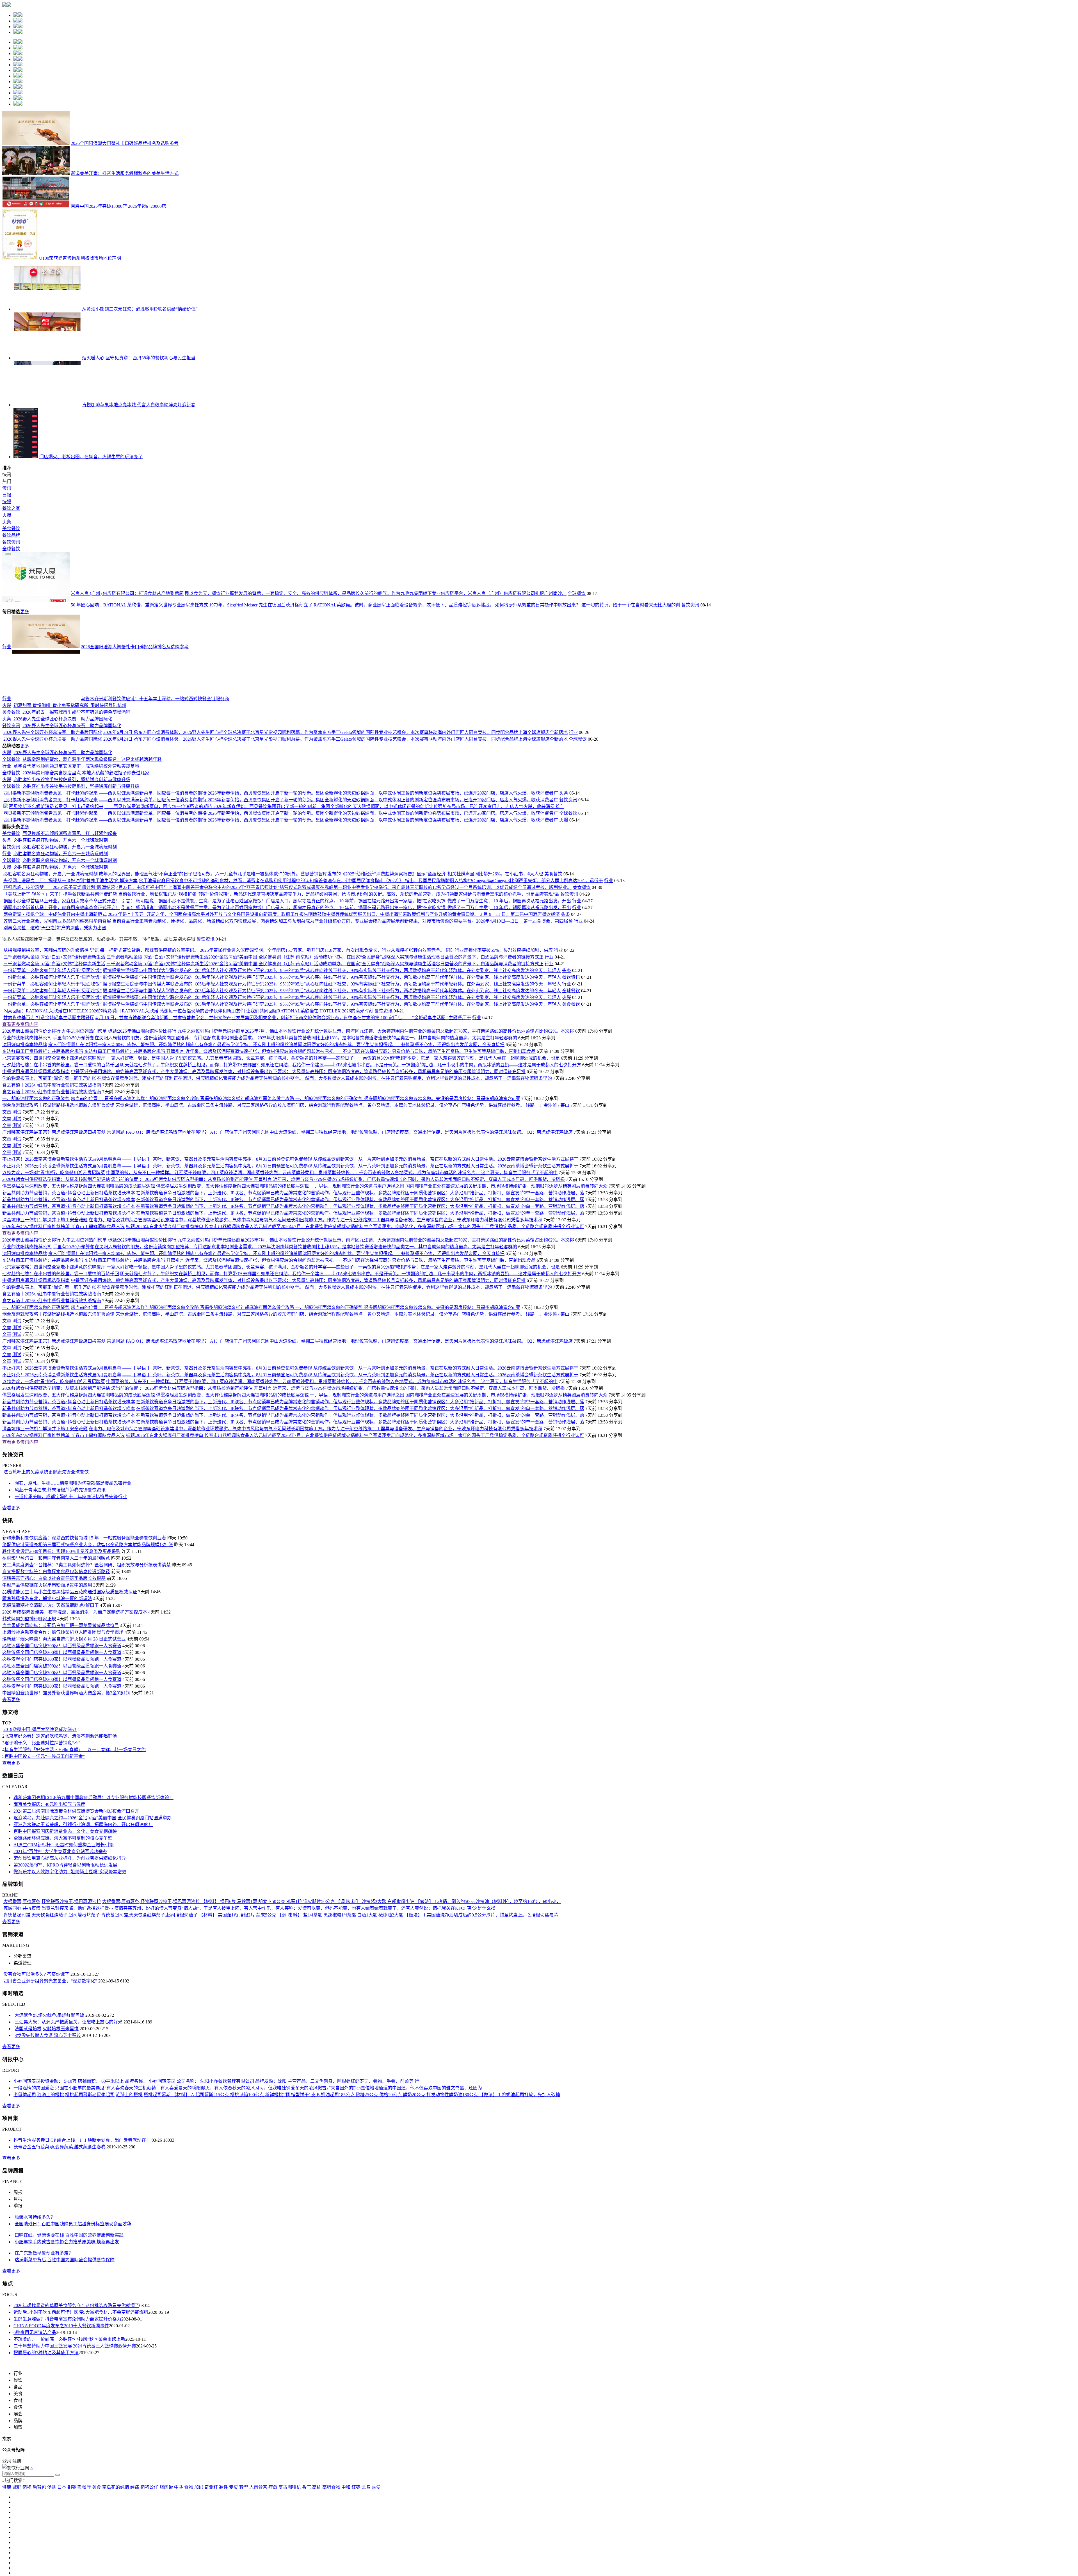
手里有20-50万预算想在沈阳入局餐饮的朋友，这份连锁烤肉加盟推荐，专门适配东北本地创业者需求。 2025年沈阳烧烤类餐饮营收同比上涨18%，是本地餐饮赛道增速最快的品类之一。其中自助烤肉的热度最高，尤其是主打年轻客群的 (285, 1597)
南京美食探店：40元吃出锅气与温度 (49, 2363)
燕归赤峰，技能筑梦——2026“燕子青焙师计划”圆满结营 (59, 1446)
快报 (7, 502)
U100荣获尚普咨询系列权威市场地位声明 (80, 258)
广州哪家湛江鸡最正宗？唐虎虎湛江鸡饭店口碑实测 (54, 1691)
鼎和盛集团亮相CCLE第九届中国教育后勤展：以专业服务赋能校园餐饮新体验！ (93, 2357)
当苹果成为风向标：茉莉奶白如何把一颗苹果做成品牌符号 (61, 2184)
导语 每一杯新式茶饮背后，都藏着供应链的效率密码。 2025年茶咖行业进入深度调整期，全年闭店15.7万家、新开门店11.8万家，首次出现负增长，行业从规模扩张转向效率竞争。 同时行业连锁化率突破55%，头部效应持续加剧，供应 (321, 1509)
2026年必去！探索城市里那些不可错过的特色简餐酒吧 (144, 801)
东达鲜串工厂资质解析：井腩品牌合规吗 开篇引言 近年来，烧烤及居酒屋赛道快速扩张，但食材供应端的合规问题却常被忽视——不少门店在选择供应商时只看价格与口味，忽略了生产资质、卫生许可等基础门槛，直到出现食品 (310, 1610)
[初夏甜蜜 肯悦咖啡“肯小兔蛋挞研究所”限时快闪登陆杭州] (46, 749)
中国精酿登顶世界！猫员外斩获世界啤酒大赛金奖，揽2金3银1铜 (66, 2252)
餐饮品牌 (11, 535)
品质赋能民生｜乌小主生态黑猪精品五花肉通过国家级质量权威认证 (70, 2151)
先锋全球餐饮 (75, 2031)
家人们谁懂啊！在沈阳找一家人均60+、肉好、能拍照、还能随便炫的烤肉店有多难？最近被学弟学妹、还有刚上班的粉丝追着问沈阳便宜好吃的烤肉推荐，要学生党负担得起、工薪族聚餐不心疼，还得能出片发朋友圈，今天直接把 (276, 1604)
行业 (7, 647)
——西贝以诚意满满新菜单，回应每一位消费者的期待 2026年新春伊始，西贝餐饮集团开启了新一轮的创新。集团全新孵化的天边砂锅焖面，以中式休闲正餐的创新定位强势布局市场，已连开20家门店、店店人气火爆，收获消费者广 (396, 1264)
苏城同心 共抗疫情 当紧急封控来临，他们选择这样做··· (58, 2467)
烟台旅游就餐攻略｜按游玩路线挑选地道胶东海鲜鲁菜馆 (58, 1664)
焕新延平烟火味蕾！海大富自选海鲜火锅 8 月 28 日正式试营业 (64, 2198)
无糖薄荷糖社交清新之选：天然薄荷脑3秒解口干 (51, 2164)
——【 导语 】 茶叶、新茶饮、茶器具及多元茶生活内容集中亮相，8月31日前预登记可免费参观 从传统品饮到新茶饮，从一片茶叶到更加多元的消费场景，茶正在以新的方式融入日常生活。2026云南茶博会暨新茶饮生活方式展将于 (350, 1718)
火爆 (7, 515)
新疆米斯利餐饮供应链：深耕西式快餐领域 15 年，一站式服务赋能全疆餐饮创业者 (84, 2097)
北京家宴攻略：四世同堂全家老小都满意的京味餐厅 (54, 1617)
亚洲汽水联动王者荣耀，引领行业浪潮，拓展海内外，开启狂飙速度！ (83, 2384)
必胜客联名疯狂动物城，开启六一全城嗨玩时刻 (61, 1399)
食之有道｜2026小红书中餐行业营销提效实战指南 (52, 1644)
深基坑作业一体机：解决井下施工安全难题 (45, 1779)
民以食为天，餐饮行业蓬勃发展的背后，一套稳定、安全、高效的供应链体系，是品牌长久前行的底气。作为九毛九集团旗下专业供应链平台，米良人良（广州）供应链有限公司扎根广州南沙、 (376, 593)
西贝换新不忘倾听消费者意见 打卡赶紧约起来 (118, 1264)
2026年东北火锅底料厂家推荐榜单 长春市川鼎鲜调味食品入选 (63, 1786)
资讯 (7, 488)
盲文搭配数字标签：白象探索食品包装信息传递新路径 (56, 2131)
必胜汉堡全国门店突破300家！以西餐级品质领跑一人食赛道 (62, 2205)
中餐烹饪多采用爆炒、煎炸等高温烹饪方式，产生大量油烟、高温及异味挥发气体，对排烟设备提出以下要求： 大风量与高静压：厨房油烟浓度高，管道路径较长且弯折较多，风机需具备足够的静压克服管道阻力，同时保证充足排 (298, 1631)
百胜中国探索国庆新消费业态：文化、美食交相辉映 (65, 2390)
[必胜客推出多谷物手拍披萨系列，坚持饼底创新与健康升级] (46, 1187)
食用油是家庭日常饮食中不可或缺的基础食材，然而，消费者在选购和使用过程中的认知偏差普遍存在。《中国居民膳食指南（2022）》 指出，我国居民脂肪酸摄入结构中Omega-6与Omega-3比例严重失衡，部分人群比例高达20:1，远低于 (371, 1440)
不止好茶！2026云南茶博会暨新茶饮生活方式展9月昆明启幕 (62, 1718)
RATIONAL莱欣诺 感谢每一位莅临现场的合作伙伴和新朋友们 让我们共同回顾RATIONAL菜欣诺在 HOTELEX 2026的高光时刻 (248, 1570)
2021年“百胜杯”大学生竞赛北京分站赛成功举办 (60, 2410)
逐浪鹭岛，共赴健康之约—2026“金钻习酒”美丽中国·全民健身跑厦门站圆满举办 (93, 2377)
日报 (7, 495)
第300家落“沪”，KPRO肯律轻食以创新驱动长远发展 (65, 2424)
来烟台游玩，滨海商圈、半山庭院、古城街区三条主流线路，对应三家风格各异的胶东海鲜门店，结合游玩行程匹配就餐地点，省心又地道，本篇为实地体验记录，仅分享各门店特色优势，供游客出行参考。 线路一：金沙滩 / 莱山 (342, 1664)
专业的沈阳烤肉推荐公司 (27, 1597)
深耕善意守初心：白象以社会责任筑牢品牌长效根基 (54, 2137)
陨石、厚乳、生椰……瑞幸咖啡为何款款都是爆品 (64, 2042)
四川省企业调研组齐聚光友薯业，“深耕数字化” (50, 2540)
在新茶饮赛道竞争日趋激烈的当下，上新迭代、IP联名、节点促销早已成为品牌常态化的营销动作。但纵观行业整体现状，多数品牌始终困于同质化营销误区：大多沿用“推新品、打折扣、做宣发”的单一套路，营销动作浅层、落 (360, 1752)
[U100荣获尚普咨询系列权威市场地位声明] (20, 258)
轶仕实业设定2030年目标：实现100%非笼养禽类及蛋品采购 (61, 2110)
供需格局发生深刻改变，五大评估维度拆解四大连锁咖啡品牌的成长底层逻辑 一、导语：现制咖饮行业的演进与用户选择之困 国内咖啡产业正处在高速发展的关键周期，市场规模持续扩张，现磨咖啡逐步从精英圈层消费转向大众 (382, 1745)
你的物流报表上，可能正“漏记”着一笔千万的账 (49, 1637)
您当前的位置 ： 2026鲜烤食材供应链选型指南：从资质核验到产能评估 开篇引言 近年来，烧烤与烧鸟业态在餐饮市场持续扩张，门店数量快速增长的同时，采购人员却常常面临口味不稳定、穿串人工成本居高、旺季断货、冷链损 (338, 1738)
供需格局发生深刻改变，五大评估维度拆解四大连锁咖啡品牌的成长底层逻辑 (79, 1745)
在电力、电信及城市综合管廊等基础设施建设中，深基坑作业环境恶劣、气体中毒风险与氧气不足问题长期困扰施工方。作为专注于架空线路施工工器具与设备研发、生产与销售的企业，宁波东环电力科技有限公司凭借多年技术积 (316, 1779)
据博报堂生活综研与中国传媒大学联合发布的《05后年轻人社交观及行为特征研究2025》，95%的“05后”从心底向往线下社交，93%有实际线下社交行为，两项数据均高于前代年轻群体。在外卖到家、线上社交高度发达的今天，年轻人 (332, 1529)
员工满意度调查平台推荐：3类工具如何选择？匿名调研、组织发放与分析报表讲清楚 (86, 2124)
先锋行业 (122, 2042)
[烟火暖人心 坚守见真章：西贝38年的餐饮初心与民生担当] (47, 358)
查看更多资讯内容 (20, 1583)
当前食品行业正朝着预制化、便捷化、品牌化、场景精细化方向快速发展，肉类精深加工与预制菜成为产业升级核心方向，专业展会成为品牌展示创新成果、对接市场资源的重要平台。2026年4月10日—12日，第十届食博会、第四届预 (342, 1480)
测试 (17, 1671)
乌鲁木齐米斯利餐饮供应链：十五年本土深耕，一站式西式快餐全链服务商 (155, 699)
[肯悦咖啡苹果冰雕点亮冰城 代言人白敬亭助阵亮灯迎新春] (47, 405)
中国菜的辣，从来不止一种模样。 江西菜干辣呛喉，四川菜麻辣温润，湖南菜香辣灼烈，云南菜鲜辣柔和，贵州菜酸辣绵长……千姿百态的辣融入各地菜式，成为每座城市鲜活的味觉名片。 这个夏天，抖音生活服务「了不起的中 (332, 1732)
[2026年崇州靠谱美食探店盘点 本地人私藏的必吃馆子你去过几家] (40, 1146)
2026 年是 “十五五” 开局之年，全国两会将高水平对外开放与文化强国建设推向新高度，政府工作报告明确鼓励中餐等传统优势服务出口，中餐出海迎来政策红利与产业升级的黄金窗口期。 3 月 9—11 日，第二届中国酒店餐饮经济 (334, 1473)
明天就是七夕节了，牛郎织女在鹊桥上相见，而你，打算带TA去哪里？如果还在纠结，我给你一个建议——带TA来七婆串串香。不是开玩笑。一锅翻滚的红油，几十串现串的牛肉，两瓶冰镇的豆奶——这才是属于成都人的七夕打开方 (351, 1624)
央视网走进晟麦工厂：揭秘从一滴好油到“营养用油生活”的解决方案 (70, 1440)
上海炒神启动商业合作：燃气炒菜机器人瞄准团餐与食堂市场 (63, 2191)
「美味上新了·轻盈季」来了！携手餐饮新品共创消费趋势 (60, 1453)
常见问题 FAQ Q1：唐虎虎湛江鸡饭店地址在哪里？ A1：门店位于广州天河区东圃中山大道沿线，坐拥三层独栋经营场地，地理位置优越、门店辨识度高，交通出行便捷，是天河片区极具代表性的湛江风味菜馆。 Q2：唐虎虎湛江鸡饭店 (340, 1691)
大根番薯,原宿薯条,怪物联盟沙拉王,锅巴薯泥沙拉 (52, 2460)
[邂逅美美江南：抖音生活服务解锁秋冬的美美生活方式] (36, 173)
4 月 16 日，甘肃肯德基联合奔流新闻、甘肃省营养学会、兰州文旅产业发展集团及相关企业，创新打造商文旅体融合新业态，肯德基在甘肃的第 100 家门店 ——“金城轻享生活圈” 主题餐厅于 (283, 1577)
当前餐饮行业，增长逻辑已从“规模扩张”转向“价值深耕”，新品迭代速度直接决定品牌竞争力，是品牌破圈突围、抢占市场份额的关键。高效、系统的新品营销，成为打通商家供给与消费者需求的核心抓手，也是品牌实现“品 (339, 1453)
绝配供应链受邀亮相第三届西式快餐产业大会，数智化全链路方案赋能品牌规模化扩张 (88, 2104)
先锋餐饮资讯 (92, 2049)
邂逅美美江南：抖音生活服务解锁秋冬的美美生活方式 (125, 173)
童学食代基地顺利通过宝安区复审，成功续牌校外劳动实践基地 (144, 1094)
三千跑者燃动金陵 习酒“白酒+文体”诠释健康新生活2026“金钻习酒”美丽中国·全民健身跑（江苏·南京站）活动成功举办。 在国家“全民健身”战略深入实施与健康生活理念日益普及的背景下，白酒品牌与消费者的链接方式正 (325, 1516)
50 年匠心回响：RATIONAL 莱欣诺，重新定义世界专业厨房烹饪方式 (139, 605)
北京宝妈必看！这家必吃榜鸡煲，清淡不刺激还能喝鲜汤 (61, 2295)
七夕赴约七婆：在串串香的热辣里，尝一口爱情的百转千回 (61, 1624)
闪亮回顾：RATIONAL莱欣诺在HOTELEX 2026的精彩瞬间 (62, 1570)
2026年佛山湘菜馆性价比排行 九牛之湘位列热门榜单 (54, 1590)
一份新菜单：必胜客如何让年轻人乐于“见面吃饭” (52, 1529)
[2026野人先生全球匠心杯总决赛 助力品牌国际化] (46, 848)
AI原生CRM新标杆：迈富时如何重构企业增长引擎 (64, 2404)
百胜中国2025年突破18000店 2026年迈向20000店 (118, 206)
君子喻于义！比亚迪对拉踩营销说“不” (42, 2302)
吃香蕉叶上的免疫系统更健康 (33, 2031)
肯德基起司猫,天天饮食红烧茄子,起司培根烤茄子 (52, 2474)
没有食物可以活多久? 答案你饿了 (36, 2533)
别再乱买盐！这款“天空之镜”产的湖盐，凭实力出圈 (55, 1487)
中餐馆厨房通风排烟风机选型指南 (36, 1631)
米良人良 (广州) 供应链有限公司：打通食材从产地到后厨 (127, 593)
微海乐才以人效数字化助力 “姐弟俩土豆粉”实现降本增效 (70, 2431)
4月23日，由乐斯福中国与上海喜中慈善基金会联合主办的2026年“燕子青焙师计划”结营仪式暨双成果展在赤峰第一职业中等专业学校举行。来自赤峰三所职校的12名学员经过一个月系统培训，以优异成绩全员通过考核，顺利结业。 (344, 1446)
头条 (7, 522)
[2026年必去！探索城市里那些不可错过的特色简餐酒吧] (55, 801)
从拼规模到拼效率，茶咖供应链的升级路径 (46, 1509)
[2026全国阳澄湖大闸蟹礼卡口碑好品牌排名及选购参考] (36, 143)
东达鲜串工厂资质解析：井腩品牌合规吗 (43, 1610)
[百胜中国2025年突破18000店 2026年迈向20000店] (36, 206)
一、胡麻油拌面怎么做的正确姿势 (36, 1657)
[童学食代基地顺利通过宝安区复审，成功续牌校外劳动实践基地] (46, 1094)
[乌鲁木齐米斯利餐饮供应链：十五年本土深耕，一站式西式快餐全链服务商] (46, 699)
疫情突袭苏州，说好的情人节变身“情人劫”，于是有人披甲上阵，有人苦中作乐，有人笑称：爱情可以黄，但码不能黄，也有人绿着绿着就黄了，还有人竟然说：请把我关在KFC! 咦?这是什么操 (305, 2467)
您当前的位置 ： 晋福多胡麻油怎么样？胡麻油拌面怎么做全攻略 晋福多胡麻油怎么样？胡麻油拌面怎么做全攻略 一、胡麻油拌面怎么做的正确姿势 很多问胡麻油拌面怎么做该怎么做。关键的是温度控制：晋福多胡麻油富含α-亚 (295, 1657)
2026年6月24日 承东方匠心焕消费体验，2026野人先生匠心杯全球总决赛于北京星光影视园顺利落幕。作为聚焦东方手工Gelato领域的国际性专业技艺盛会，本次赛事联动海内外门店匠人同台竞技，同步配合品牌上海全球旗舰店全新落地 (403, 940)
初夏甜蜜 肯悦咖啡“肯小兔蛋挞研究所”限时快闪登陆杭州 (137, 749)
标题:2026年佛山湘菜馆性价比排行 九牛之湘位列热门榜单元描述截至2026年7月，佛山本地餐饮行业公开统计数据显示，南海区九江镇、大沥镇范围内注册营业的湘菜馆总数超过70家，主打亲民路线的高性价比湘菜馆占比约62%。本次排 (341, 1590)
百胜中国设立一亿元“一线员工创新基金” (45, 2315)
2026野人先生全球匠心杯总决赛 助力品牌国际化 (130, 848)
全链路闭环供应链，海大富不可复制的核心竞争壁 (63, 2397)
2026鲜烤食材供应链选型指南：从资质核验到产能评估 (56, 1738)
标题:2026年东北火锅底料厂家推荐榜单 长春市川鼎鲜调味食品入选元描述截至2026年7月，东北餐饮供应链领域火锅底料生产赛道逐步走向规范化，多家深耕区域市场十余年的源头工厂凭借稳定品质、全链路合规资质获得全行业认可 (355, 1786)
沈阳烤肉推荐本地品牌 (25, 1604)
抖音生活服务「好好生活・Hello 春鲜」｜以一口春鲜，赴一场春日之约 (75, 2309)
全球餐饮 (11, 549)
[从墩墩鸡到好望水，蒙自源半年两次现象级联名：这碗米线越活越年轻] (55, 1070)
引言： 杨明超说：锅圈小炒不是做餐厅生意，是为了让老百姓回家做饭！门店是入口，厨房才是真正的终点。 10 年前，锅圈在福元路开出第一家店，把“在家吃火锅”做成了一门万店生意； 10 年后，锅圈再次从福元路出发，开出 (346, 1460)
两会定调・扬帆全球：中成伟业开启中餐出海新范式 (55, 1473)
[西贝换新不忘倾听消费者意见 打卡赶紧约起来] (36, 1264)
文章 (7, 1671)
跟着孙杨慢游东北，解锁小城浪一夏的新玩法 (47, 2158)
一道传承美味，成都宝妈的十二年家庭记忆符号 (62, 2056)
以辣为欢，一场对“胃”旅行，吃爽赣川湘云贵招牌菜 (54, 1732)
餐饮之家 (11, 508)
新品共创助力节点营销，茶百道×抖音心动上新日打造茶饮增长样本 (69, 1752)
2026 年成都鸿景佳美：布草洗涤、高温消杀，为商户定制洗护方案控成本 (75, 2171)
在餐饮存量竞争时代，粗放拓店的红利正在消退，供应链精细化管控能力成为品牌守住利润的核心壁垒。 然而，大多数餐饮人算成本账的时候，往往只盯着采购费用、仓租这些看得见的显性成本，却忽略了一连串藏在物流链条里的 (325, 1637)
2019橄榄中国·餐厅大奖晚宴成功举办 (40, 2288)
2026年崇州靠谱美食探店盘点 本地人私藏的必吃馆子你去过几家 (124, 1146)
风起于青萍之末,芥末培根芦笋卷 (47, 2049)
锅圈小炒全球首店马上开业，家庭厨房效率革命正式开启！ (62, 1460)
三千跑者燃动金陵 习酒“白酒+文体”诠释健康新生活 (54, 1516)
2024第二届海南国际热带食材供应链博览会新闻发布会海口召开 (76, 2370)
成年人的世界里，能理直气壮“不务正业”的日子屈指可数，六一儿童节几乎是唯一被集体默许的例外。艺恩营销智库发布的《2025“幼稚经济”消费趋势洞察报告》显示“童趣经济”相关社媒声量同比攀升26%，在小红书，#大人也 (321, 1433)
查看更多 (11, 2067)
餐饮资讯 (11, 542)
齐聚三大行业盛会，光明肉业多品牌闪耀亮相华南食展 (57, 1480)
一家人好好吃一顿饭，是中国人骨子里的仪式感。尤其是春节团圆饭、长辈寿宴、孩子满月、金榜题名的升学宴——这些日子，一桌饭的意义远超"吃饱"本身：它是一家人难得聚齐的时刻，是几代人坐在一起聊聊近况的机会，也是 (333, 1617)
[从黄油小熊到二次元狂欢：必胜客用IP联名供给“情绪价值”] (47, 309)
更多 (25, 612)
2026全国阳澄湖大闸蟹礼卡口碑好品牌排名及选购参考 (125, 143)
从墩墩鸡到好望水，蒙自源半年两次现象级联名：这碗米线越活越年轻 (159, 1070)
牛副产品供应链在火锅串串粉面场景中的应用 (47, 2144)
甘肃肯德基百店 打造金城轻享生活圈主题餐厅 (49, 1577)
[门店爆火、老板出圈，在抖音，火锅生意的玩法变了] (26, 457)
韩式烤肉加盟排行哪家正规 (29, 2178)
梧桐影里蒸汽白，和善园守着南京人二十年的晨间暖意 (56, 2117)
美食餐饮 (11, 529)
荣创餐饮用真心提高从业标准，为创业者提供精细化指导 (70, 2417)
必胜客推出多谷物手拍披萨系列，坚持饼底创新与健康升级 (139, 1187)
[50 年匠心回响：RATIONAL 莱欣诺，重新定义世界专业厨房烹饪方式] (36, 605)
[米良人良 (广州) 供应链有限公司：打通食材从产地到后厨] (36, 593)
